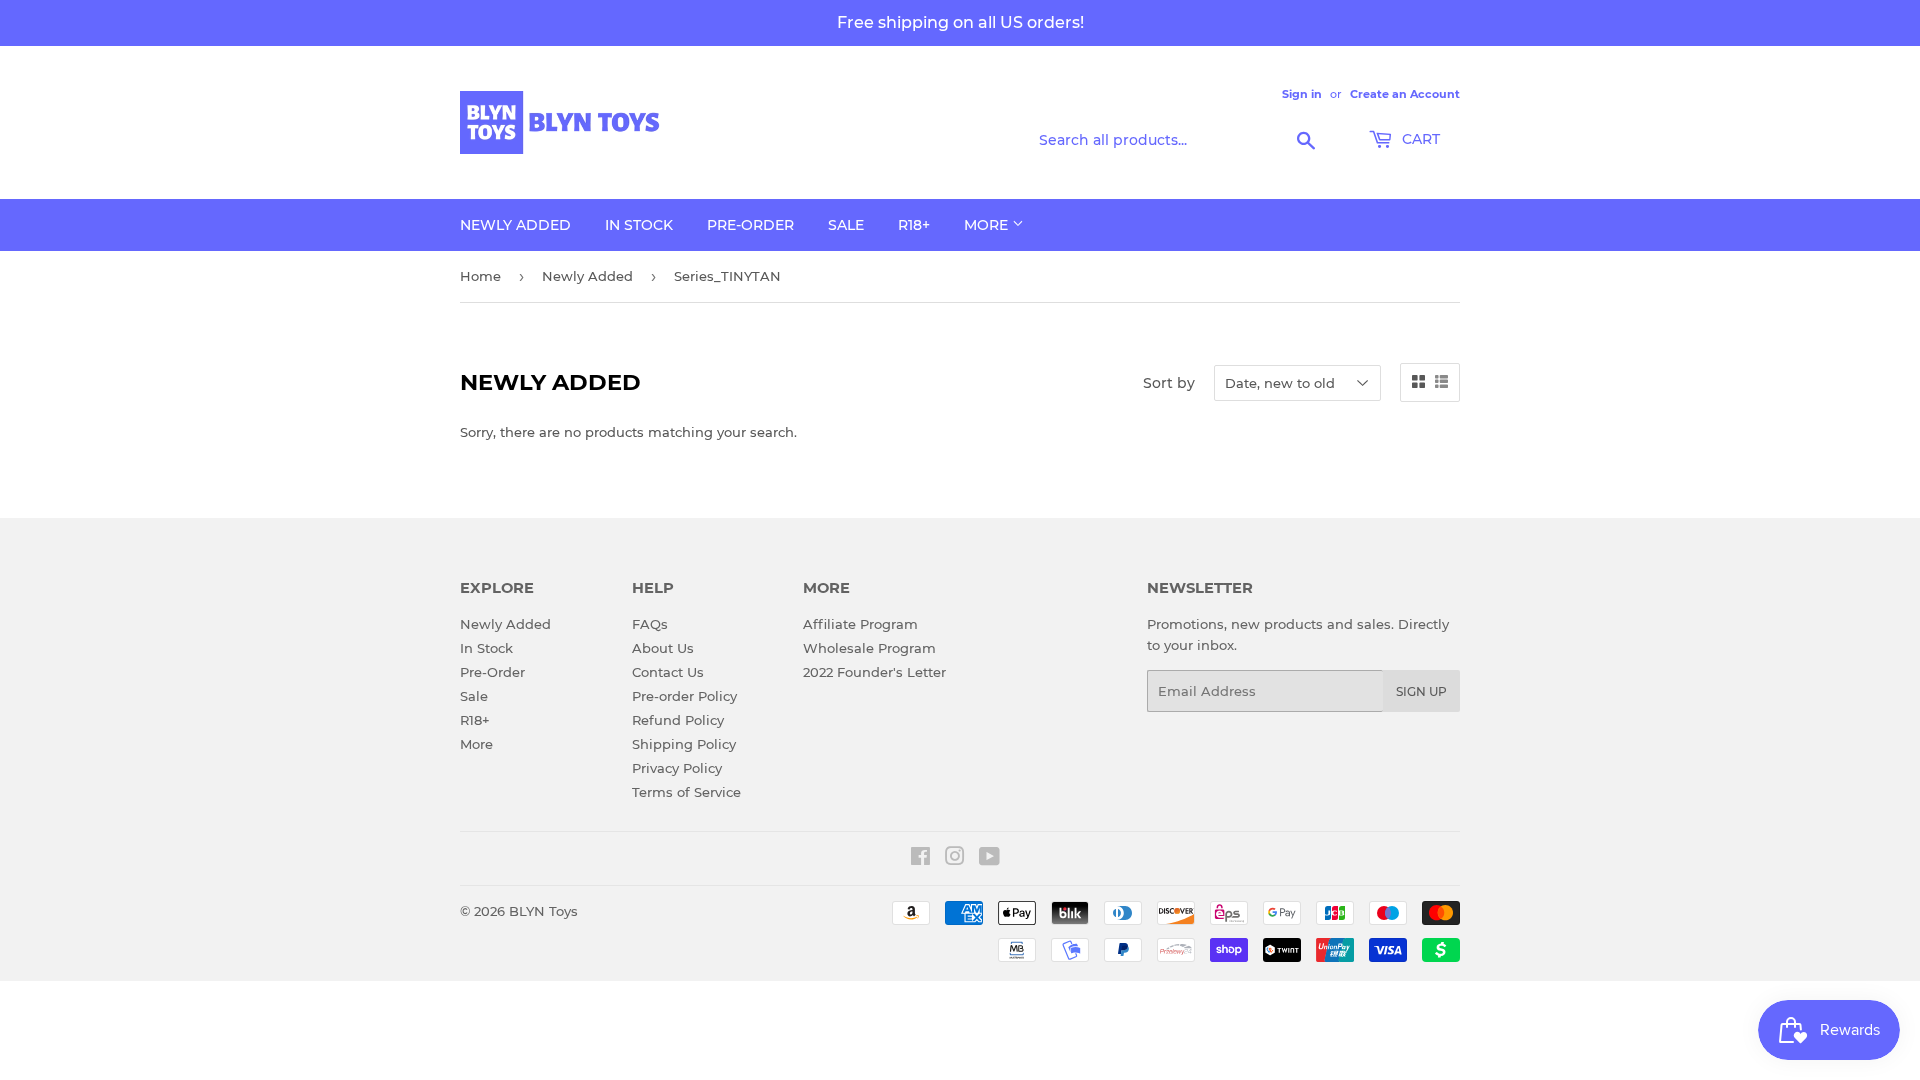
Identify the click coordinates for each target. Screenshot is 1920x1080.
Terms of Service (686, 792)
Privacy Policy (677, 768)
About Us (663, 648)
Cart (1419, 139)
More (988, 225)
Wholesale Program (869, 648)
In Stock (639, 225)
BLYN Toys (543, 911)
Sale (846, 225)
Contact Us (668, 672)
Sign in (1302, 94)
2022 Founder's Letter (874, 672)
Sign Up (1421, 691)
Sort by (1169, 383)
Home (480, 276)
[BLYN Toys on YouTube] (989, 859)
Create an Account (1405, 94)
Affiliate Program (860, 624)
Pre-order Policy (684, 696)
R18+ (914, 225)
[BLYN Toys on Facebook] (920, 859)
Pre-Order (750, 225)
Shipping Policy (684, 744)
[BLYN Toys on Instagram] (955, 859)
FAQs (650, 624)
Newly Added (515, 225)
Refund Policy (678, 720)
